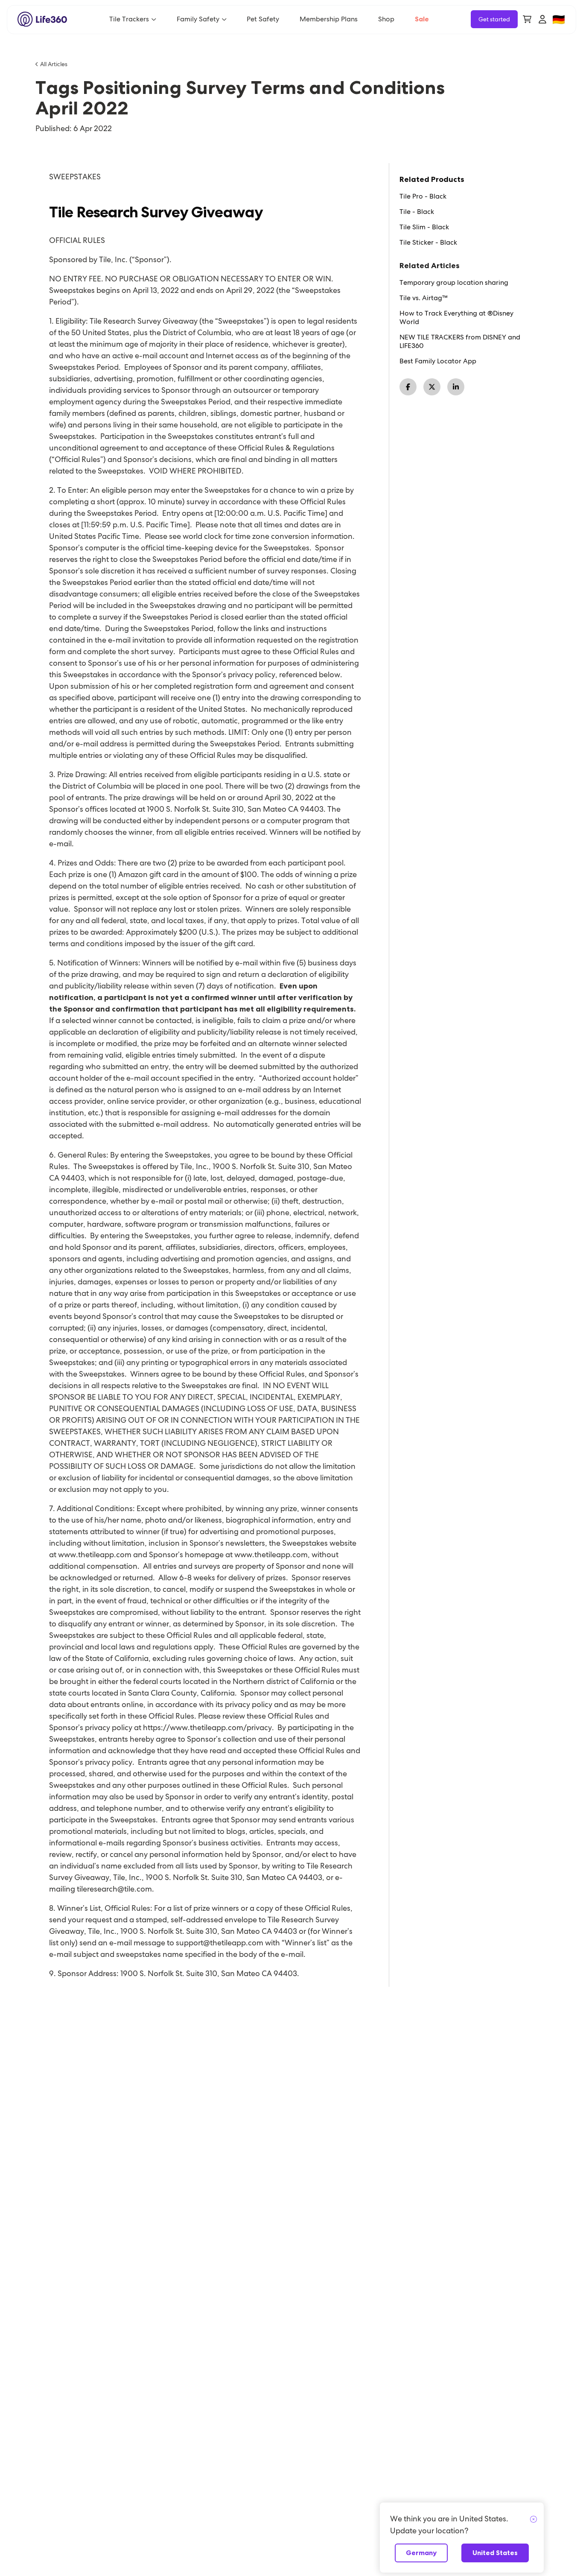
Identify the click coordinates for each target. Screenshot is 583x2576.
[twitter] (432, 387)
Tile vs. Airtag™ (424, 298)
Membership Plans (329, 19)
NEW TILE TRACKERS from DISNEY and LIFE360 (460, 342)
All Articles (54, 64)
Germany (421, 2553)
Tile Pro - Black (423, 196)
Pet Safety (263, 19)
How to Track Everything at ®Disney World (456, 318)
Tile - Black (417, 212)
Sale (422, 19)
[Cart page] (527, 19)
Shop (386, 19)
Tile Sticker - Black (428, 243)
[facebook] (408, 387)
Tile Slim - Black (424, 227)
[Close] (533, 2520)
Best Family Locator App (438, 361)
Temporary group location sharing (454, 283)
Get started (494, 19)
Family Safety (198, 19)
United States (495, 2553)
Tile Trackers (129, 19)
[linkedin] (456, 387)
